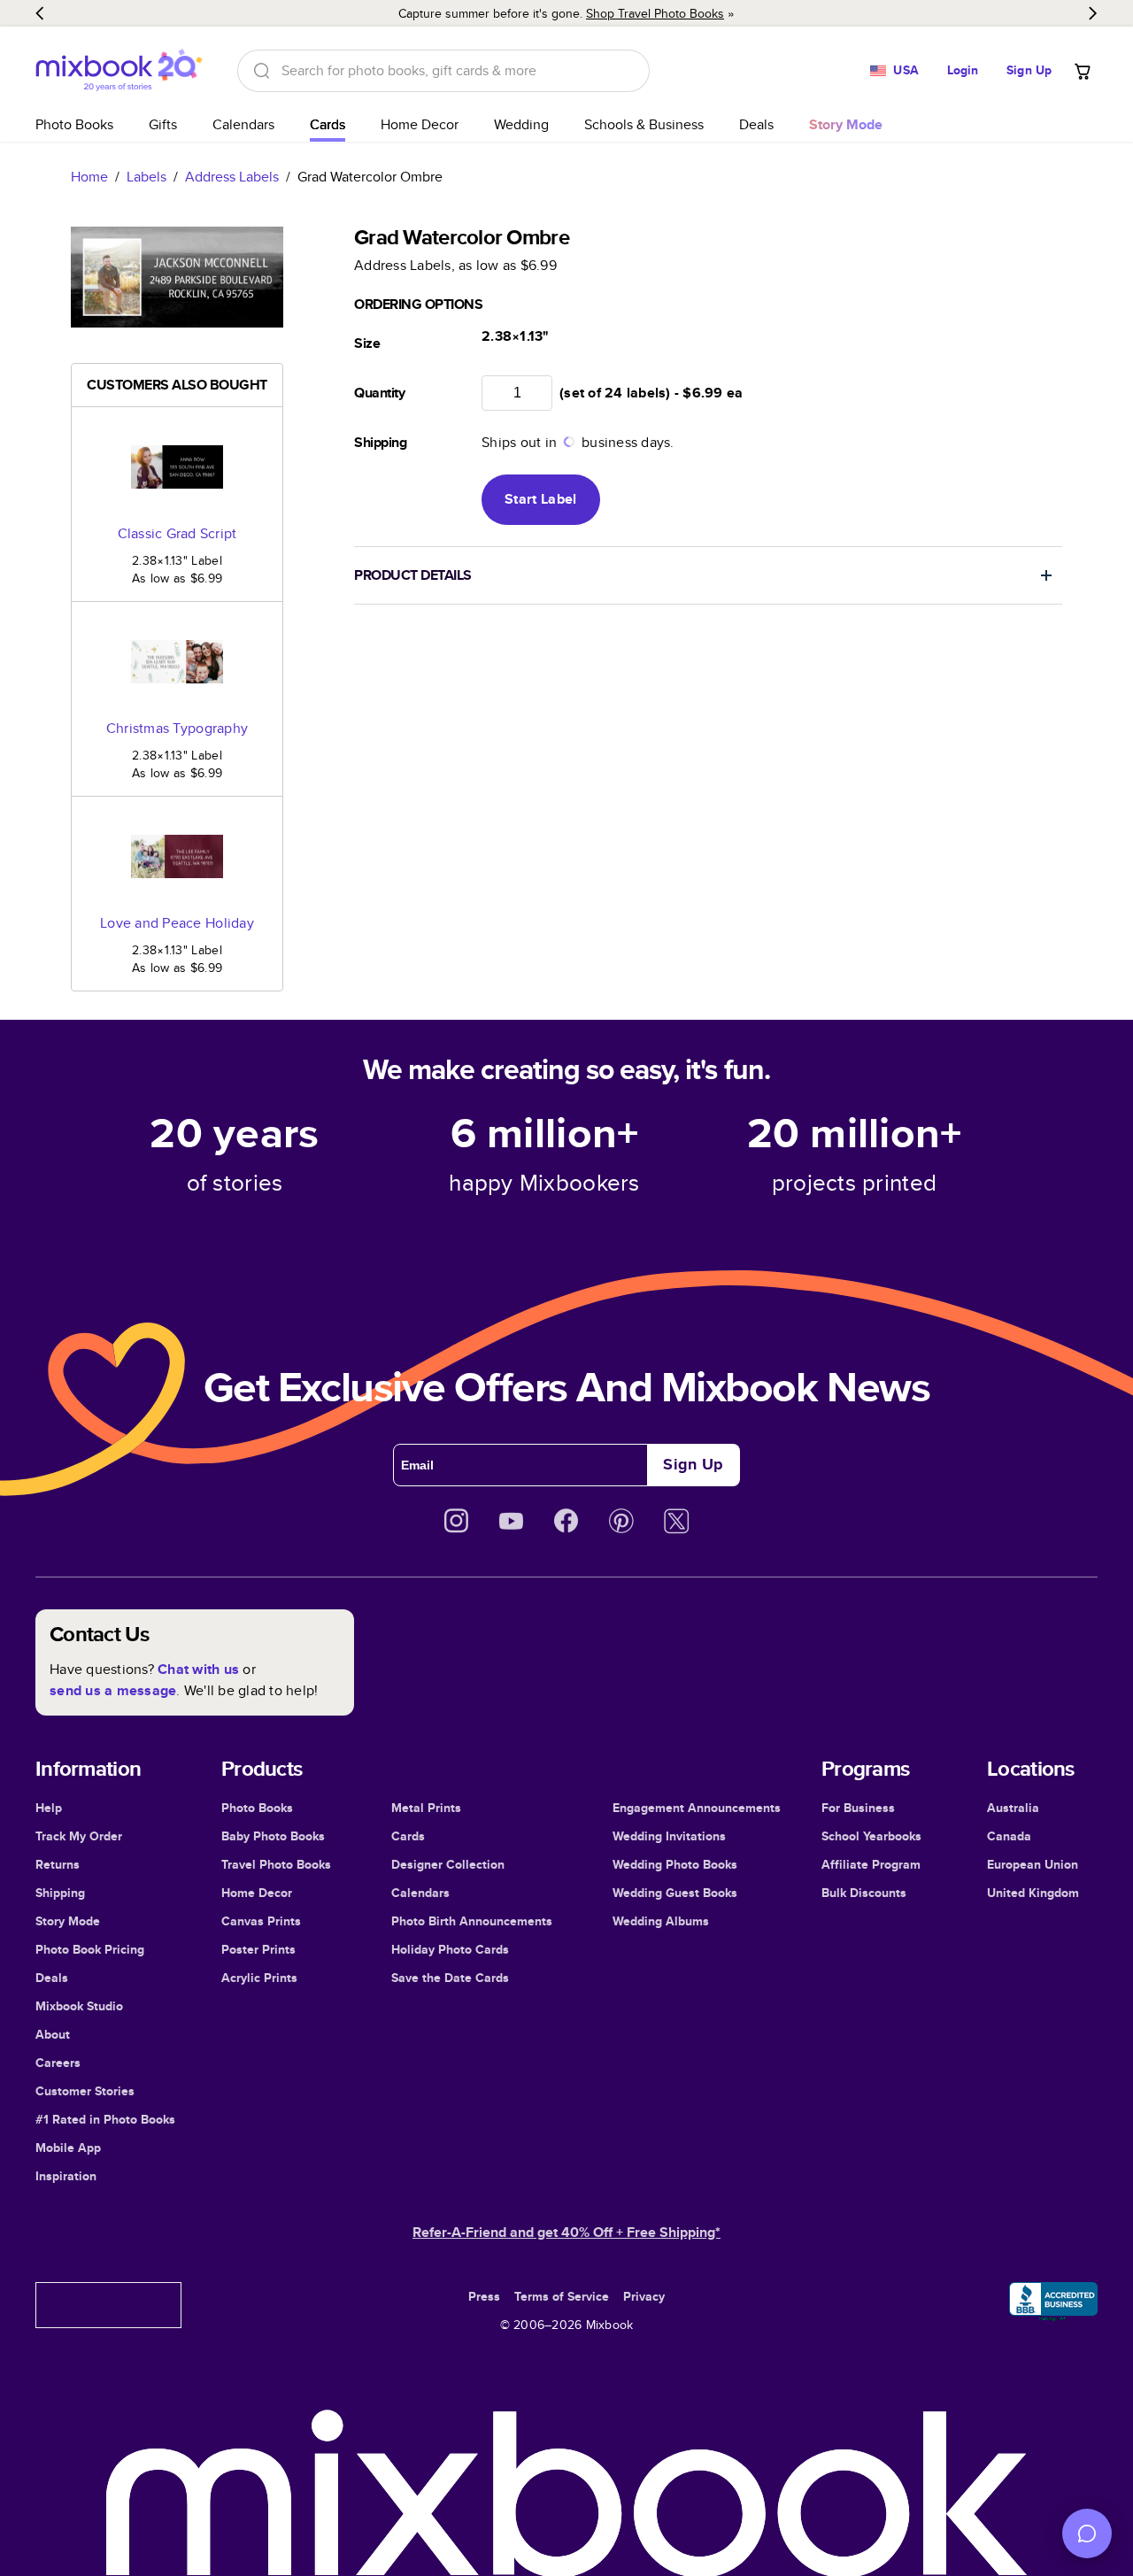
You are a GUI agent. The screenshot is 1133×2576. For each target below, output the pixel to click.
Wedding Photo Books (675, 1864)
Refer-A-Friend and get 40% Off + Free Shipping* (566, 2232)
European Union (1033, 1864)
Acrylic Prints (259, 1978)
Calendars (243, 124)
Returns (58, 1864)
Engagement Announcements (697, 1808)
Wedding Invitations (669, 1836)
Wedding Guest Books (675, 1893)
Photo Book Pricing (90, 1949)
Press (484, 2296)
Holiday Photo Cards (450, 1949)
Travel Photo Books (276, 1864)
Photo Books (74, 124)
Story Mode (68, 1921)
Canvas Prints (261, 1921)
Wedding (521, 124)
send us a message (113, 1690)
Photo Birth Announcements (472, 1921)
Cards (328, 124)
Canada (1009, 1836)
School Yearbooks (871, 1836)
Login (963, 70)
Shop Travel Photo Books (655, 13)
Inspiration (66, 2176)
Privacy (644, 2296)
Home (89, 177)
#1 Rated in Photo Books (105, 2119)
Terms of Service (562, 2296)
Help (49, 1808)
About (53, 2034)
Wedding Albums (661, 1921)
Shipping (60, 1893)
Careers (58, 2063)
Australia (1013, 1808)
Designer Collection (448, 1864)
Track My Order (79, 1836)
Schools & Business (644, 124)
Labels (146, 177)
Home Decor (420, 124)
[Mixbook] (119, 70)
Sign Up (1029, 70)
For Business (858, 1808)
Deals (756, 124)
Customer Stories (85, 2091)
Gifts (163, 124)
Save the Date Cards (450, 1978)
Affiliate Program (871, 1864)
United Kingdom (1033, 1893)
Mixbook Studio (79, 2006)
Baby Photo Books (273, 1836)
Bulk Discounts (864, 1893)
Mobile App (68, 2148)
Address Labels (232, 177)
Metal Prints (426, 1808)
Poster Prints (258, 1949)
